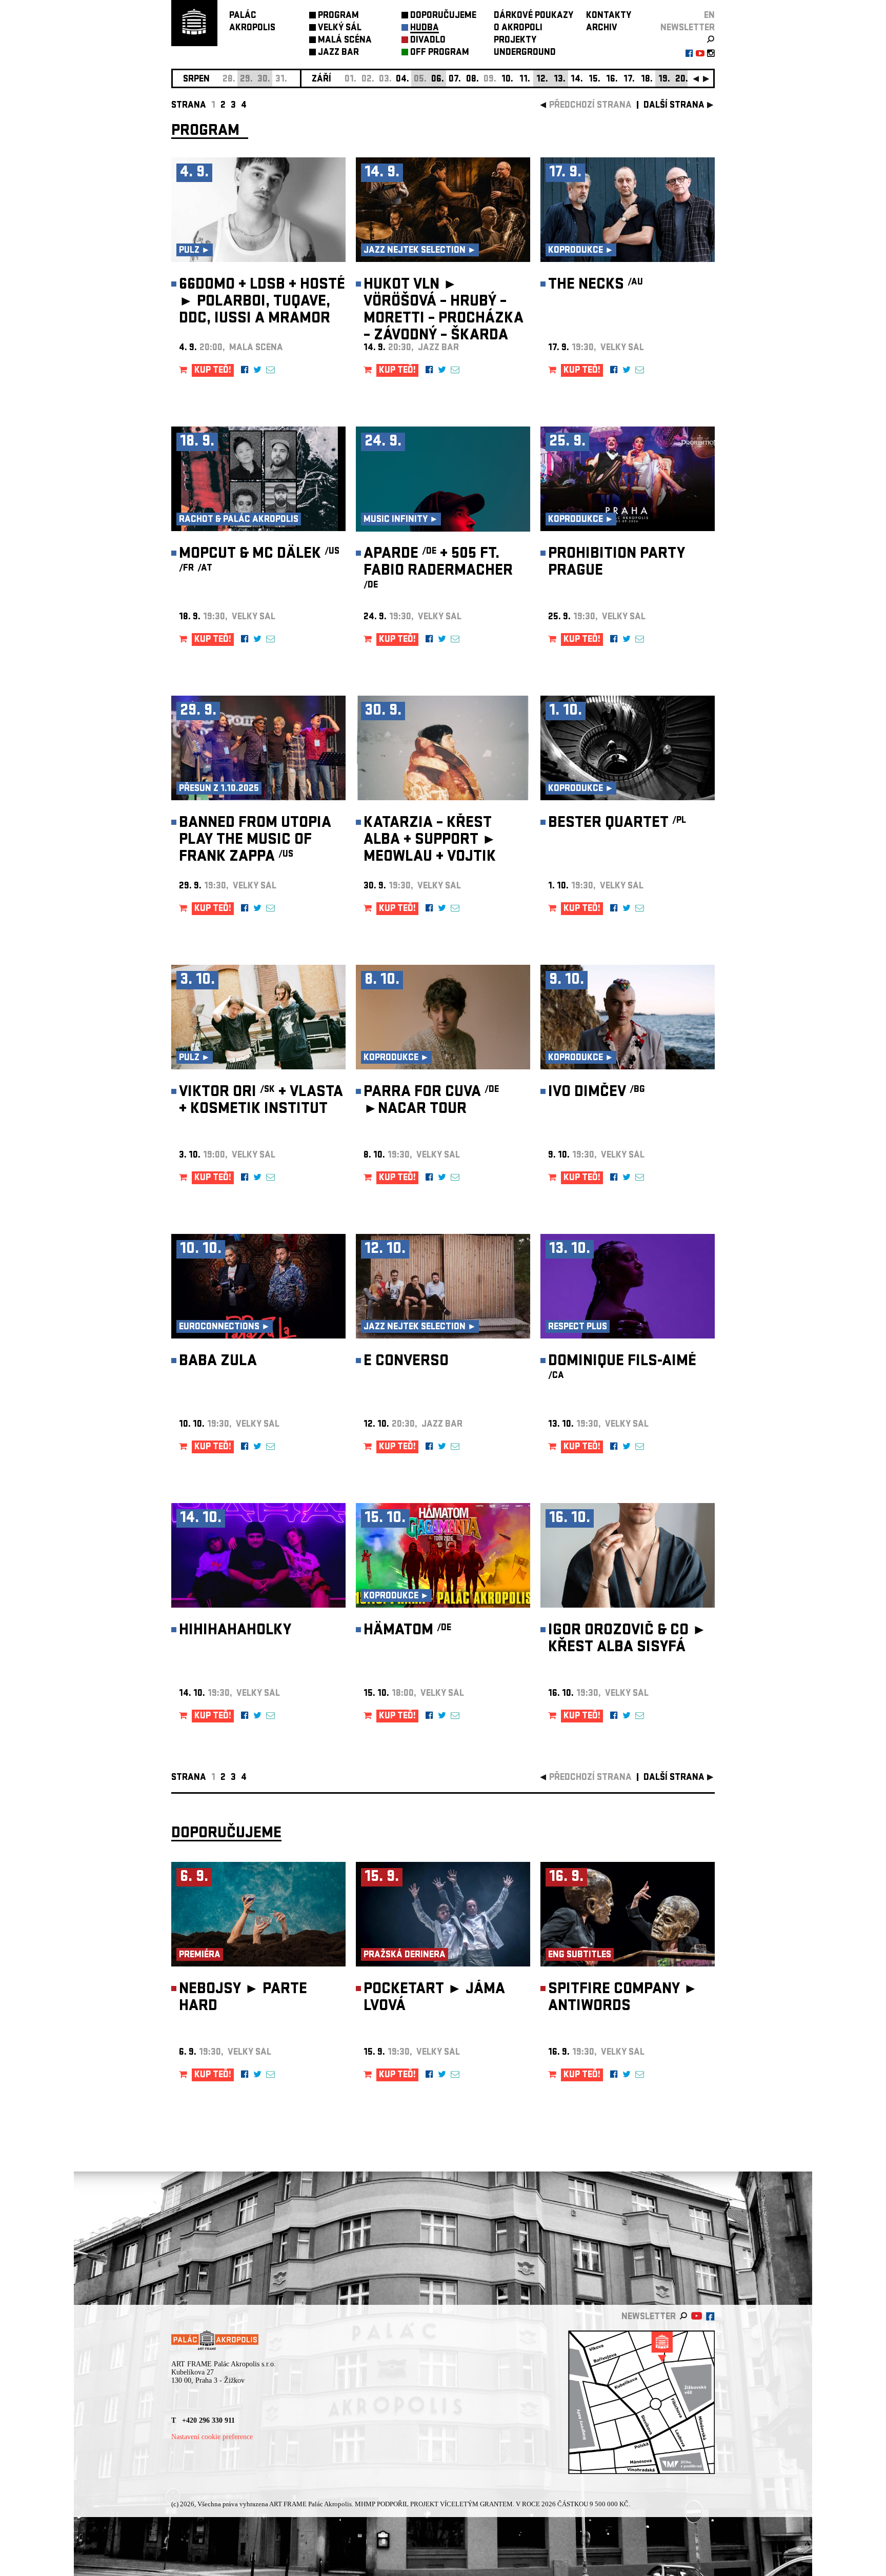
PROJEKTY (515, 41)
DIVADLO (428, 41)
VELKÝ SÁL (340, 28)
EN (709, 16)
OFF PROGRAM (440, 53)
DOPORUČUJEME (443, 16)
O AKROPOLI (518, 28)
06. (438, 80)
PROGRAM (338, 16)
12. (542, 80)
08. (472, 80)
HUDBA (425, 28)
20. (682, 80)
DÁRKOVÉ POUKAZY (533, 16)
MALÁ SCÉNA (345, 41)
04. (402, 80)
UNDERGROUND (525, 53)
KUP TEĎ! (213, 371)
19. (664, 80)
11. (525, 80)
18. (647, 80)
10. (507, 80)
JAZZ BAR (338, 53)
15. (595, 80)
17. (629, 80)
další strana (674, 106)
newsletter (688, 28)
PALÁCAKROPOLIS (252, 22)
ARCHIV (602, 28)
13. (560, 80)
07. (455, 80)
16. (612, 80)
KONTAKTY (609, 16)
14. (577, 80)
